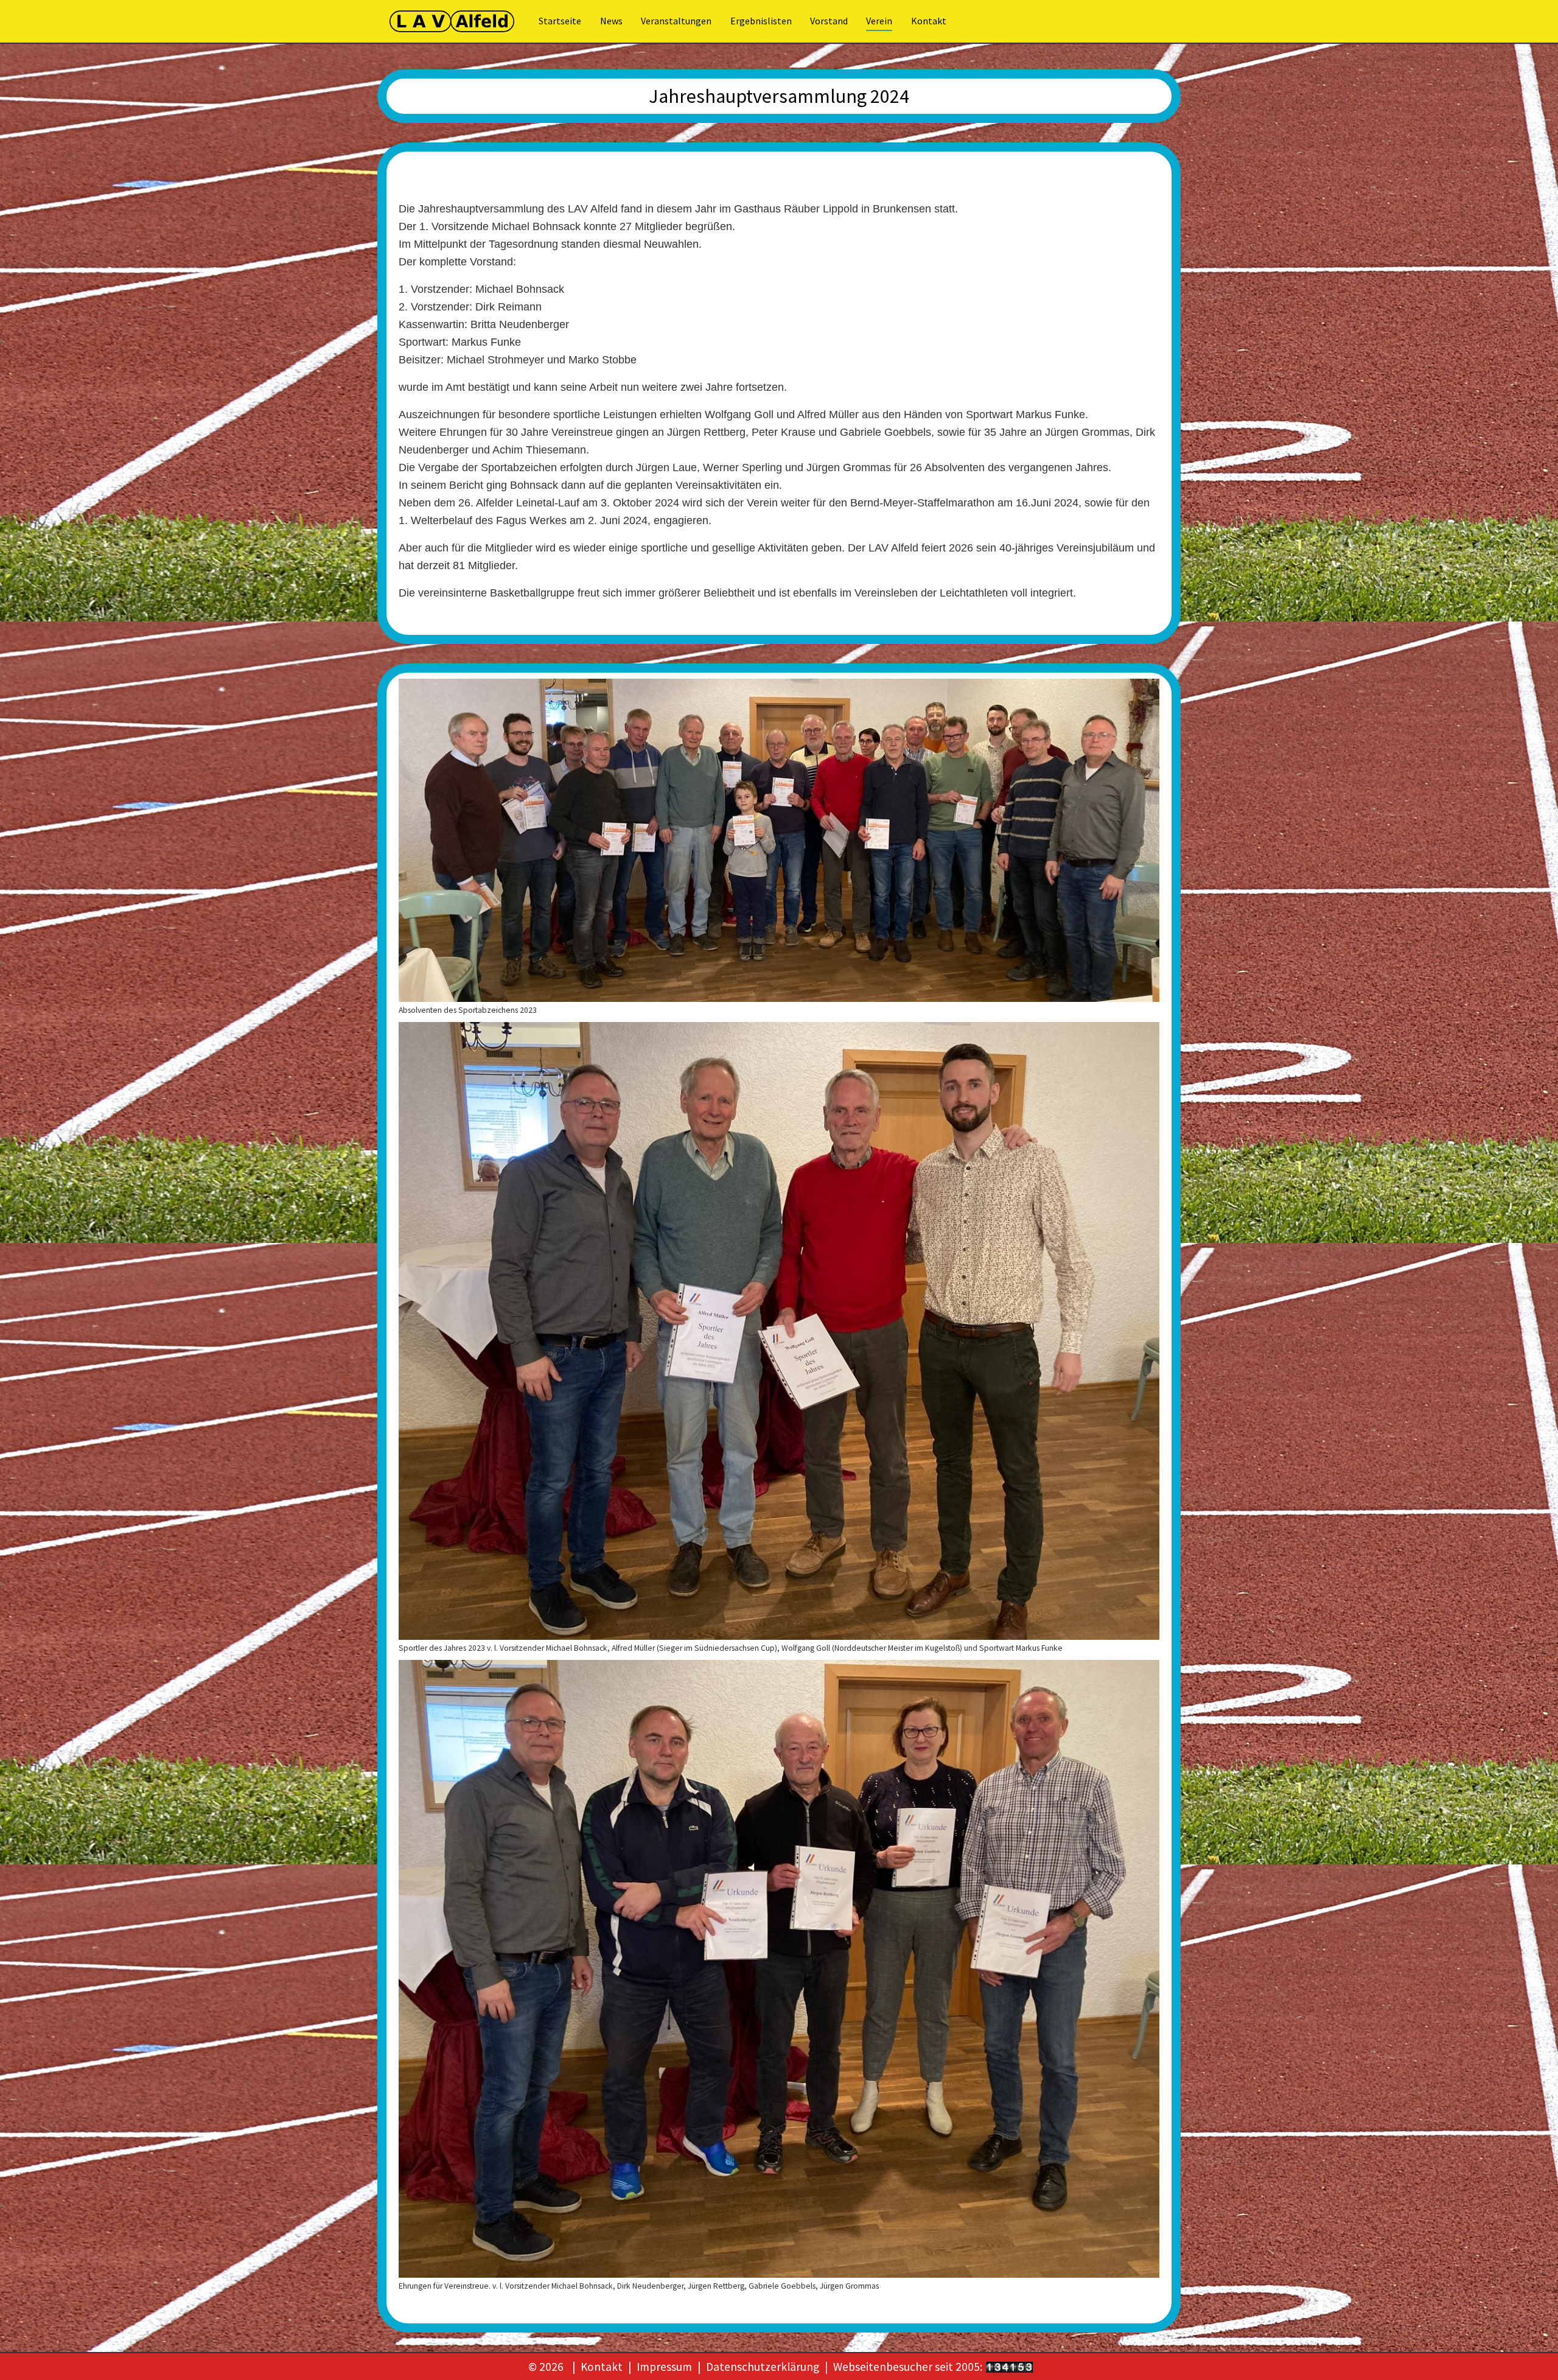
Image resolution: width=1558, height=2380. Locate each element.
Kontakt (602, 2367)
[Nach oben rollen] (1528, 2350)
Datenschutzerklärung (763, 2367)
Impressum (664, 2367)
